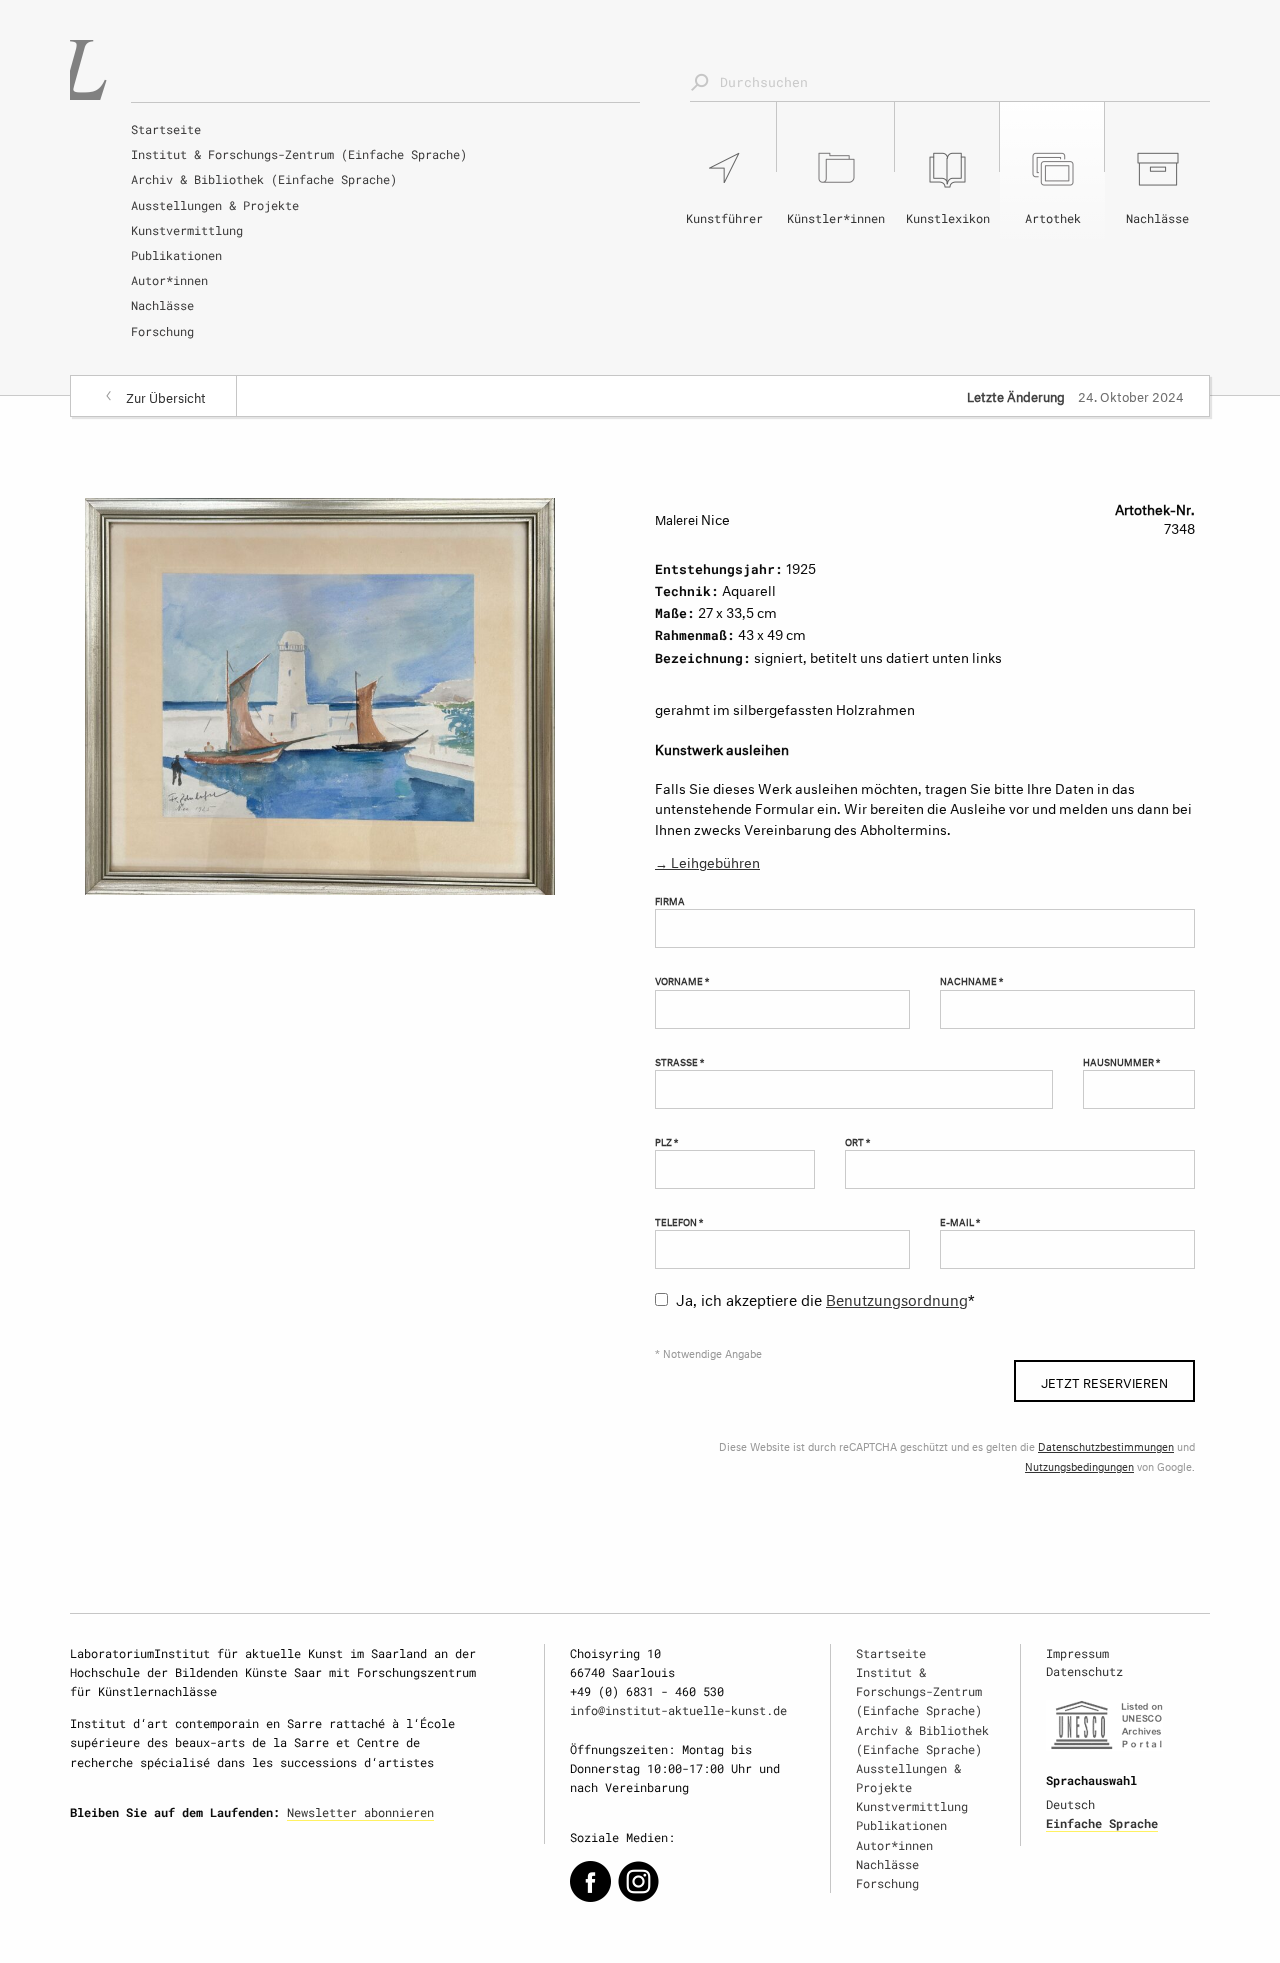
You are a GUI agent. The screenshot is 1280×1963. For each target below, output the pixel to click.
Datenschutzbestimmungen (1106, 1445)
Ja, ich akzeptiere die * (825, 1297)
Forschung (162, 331)
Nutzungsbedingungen (1079, 1465)
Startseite (166, 129)
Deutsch (1070, 1804)
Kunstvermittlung (187, 230)
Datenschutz (1084, 1671)
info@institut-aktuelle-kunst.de (678, 1710)
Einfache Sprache (1102, 1823)
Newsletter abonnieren (360, 1812)
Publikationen (176, 255)
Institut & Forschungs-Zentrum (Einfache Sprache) (299, 154)
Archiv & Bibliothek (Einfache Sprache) (264, 179)
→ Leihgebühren (707, 860)
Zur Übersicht (166, 396)
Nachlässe (162, 305)
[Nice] (320, 692)
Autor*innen (169, 280)
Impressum (1077, 1653)
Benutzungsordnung (897, 1297)
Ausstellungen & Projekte (215, 205)
